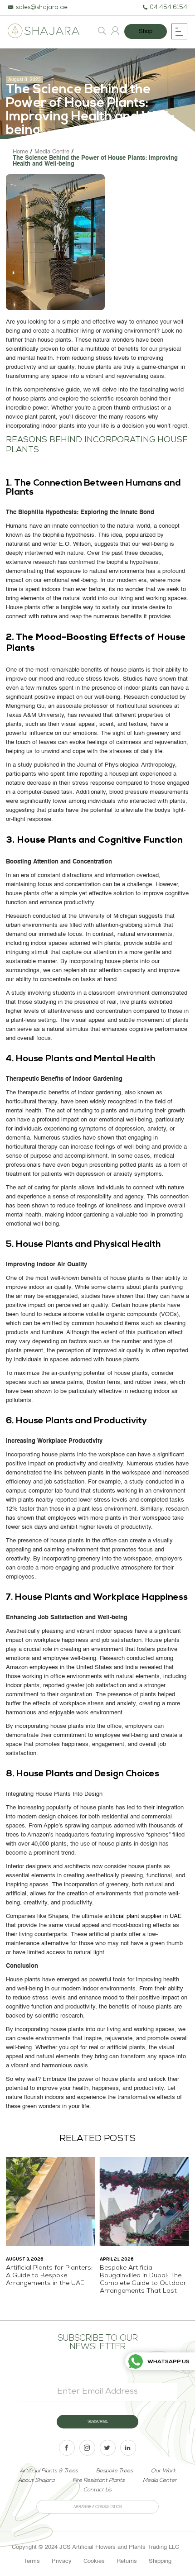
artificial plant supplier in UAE (143, 1916)
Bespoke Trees (115, 2471)
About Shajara (36, 2481)
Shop (146, 31)
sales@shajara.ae (42, 8)
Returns (127, 2561)
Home (20, 152)
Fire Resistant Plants (99, 2481)
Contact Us (97, 2490)
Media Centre (52, 152)
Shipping (160, 2561)
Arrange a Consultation (98, 2507)
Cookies (94, 2561)
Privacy (62, 2561)
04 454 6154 (168, 8)
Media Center (160, 2481)
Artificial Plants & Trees (49, 2471)
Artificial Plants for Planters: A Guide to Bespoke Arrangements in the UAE (49, 2276)
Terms (32, 2561)
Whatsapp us (168, 2362)
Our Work (163, 2471)
